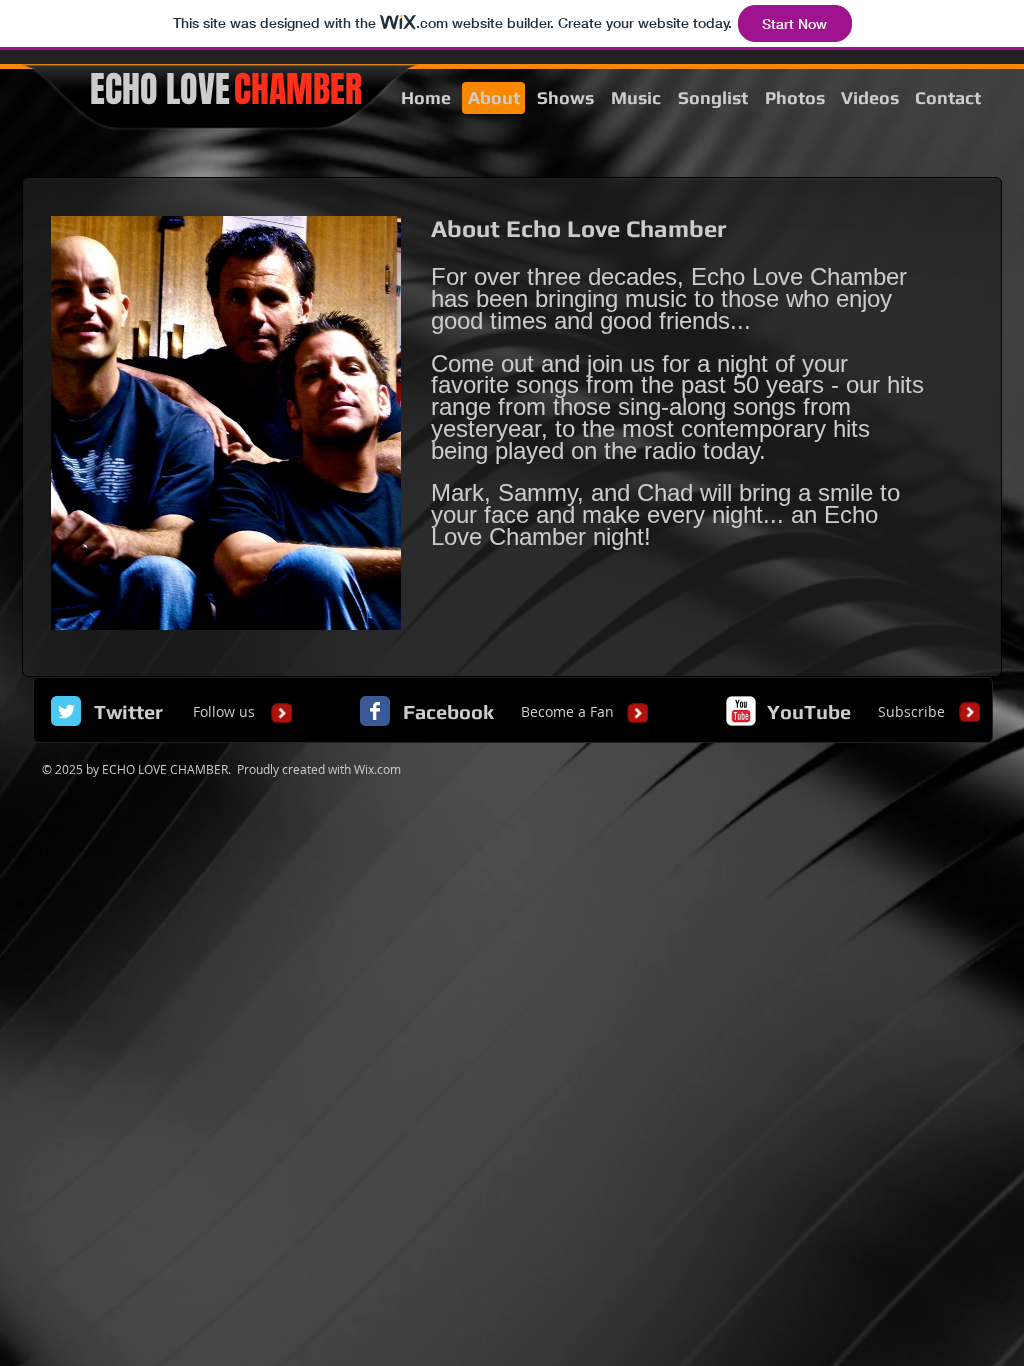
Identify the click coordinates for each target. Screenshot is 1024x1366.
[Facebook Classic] (375, 711)
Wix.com (377, 769)
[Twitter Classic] (66, 711)
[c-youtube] (741, 711)
